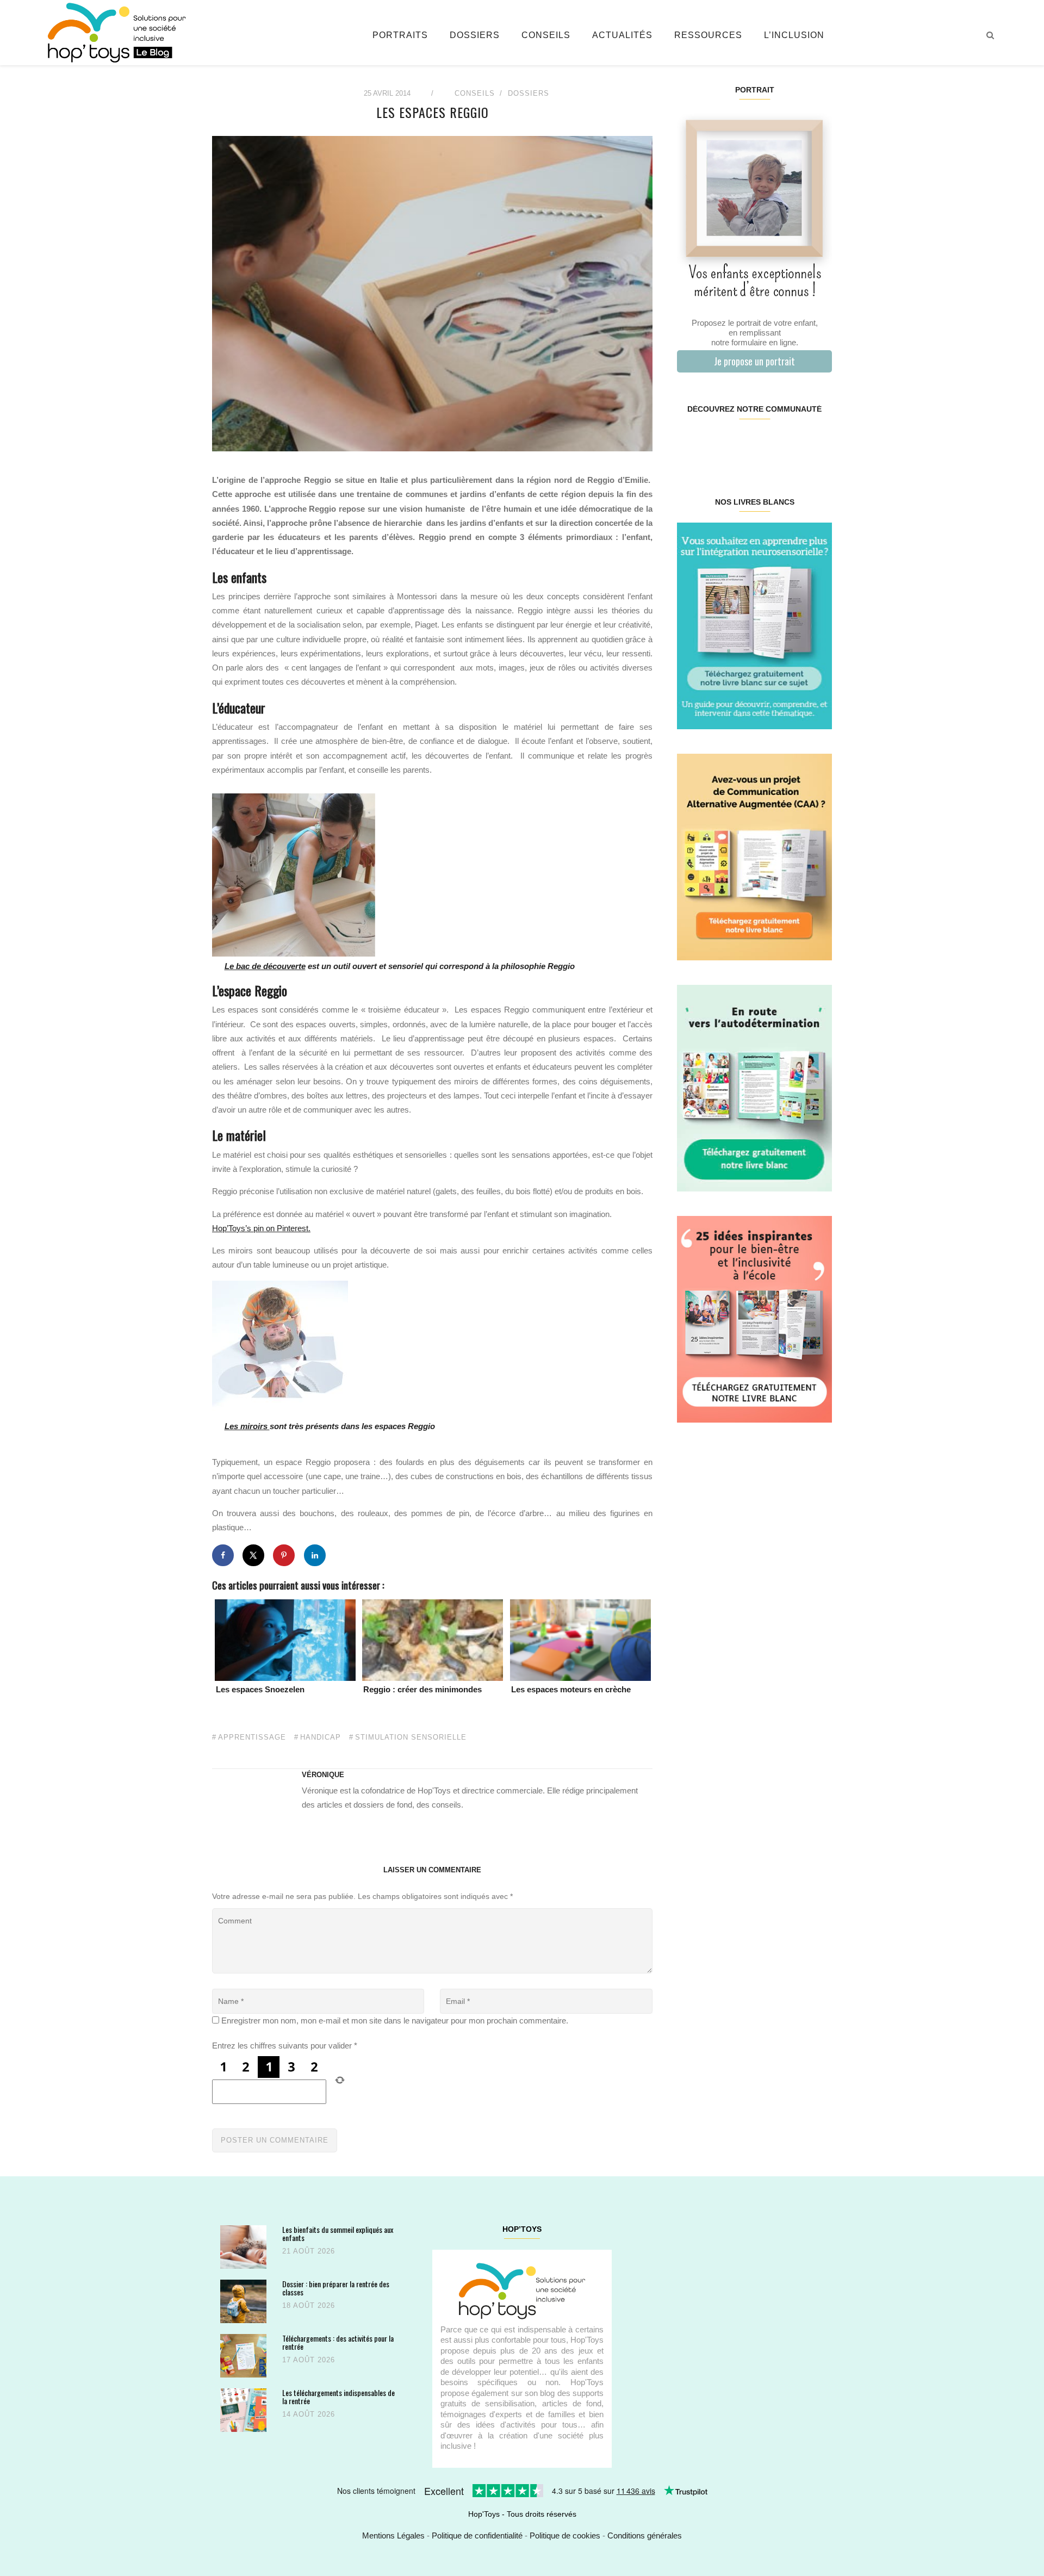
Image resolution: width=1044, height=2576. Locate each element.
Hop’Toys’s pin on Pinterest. (261, 1228)
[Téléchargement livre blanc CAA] (754, 856)
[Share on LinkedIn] (315, 1555)
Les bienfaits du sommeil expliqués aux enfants (338, 2234)
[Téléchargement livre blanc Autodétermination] (754, 1087)
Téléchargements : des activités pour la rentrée (338, 2342)
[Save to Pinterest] (284, 1555)
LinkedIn (767, 444)
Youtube (793, 444)
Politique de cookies (565, 2535)
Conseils (546, 35)
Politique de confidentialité (477, 2535)
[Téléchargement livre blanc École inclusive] (754, 1318)
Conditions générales (645, 2535)
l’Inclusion (794, 35)
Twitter (818, 444)
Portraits (400, 35)
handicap (321, 1737)
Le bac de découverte (265, 966)
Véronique (323, 1775)
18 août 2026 (309, 2305)
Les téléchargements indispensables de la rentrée (338, 2397)
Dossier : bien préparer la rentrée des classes (336, 2288)
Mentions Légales (393, 2535)
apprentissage (252, 1737)
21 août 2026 (309, 2251)
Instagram (715, 444)
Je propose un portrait (754, 361)
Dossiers (475, 35)
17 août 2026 (309, 2360)
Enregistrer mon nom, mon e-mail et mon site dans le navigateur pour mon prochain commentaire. (395, 2021)
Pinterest (741, 444)
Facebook (690, 444)
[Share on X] (253, 1555)
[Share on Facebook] (223, 1555)
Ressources (708, 35)
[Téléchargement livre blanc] (754, 625)
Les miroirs (247, 1426)
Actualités (622, 35)
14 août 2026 (309, 2414)
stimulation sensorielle (411, 1737)
